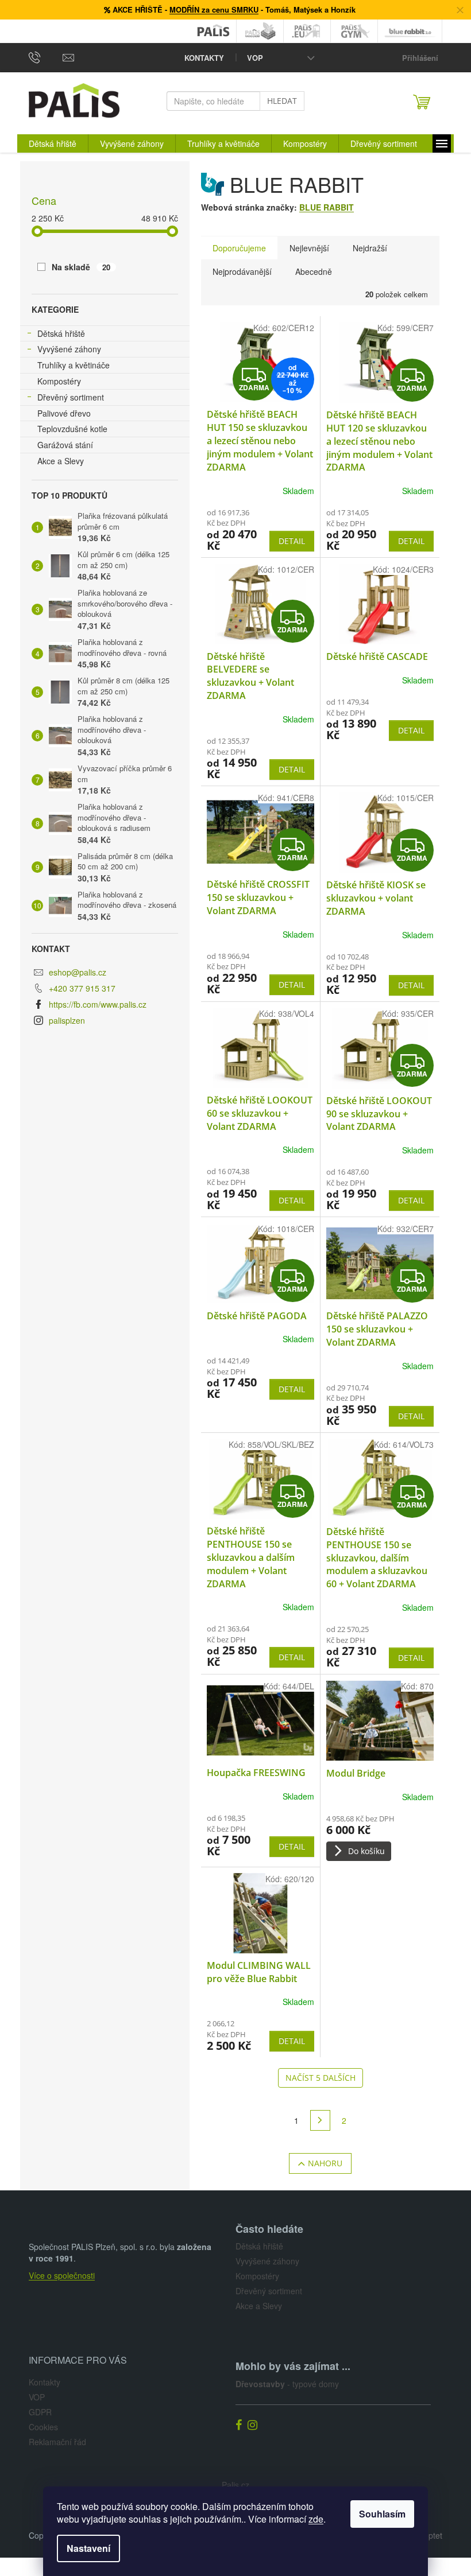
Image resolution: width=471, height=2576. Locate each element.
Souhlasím (382, 2514)
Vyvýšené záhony (69, 349)
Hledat (282, 101)
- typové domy (287, 2384)
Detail (292, 541)
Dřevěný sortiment (71, 397)
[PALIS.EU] (307, 31)
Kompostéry (59, 381)
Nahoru (325, 2163)
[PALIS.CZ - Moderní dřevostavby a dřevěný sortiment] (213, 31)
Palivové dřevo (64, 413)
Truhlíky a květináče (74, 365)
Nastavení (88, 2548)
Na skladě (81, 267)
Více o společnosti (62, 2275)
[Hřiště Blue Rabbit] (410, 31)
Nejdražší (370, 248)
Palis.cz (235, 2485)
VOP (255, 58)
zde (316, 2519)
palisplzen (67, 1020)
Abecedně (314, 271)
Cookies (43, 2427)
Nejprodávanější (242, 271)
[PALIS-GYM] (354, 31)
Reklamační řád (57, 2442)
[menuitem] (53, 143)
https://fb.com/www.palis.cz (98, 1004)
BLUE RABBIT (327, 207)
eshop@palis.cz (78, 972)
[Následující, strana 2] (321, 2120)
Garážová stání (65, 445)
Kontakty (204, 58)
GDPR (40, 2412)
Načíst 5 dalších (321, 2078)
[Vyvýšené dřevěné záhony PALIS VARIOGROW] (260, 31)
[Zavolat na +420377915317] (46, 57)
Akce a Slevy (61, 461)
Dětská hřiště (61, 333)
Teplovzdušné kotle (72, 429)
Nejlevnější (309, 248)
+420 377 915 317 (82, 988)
